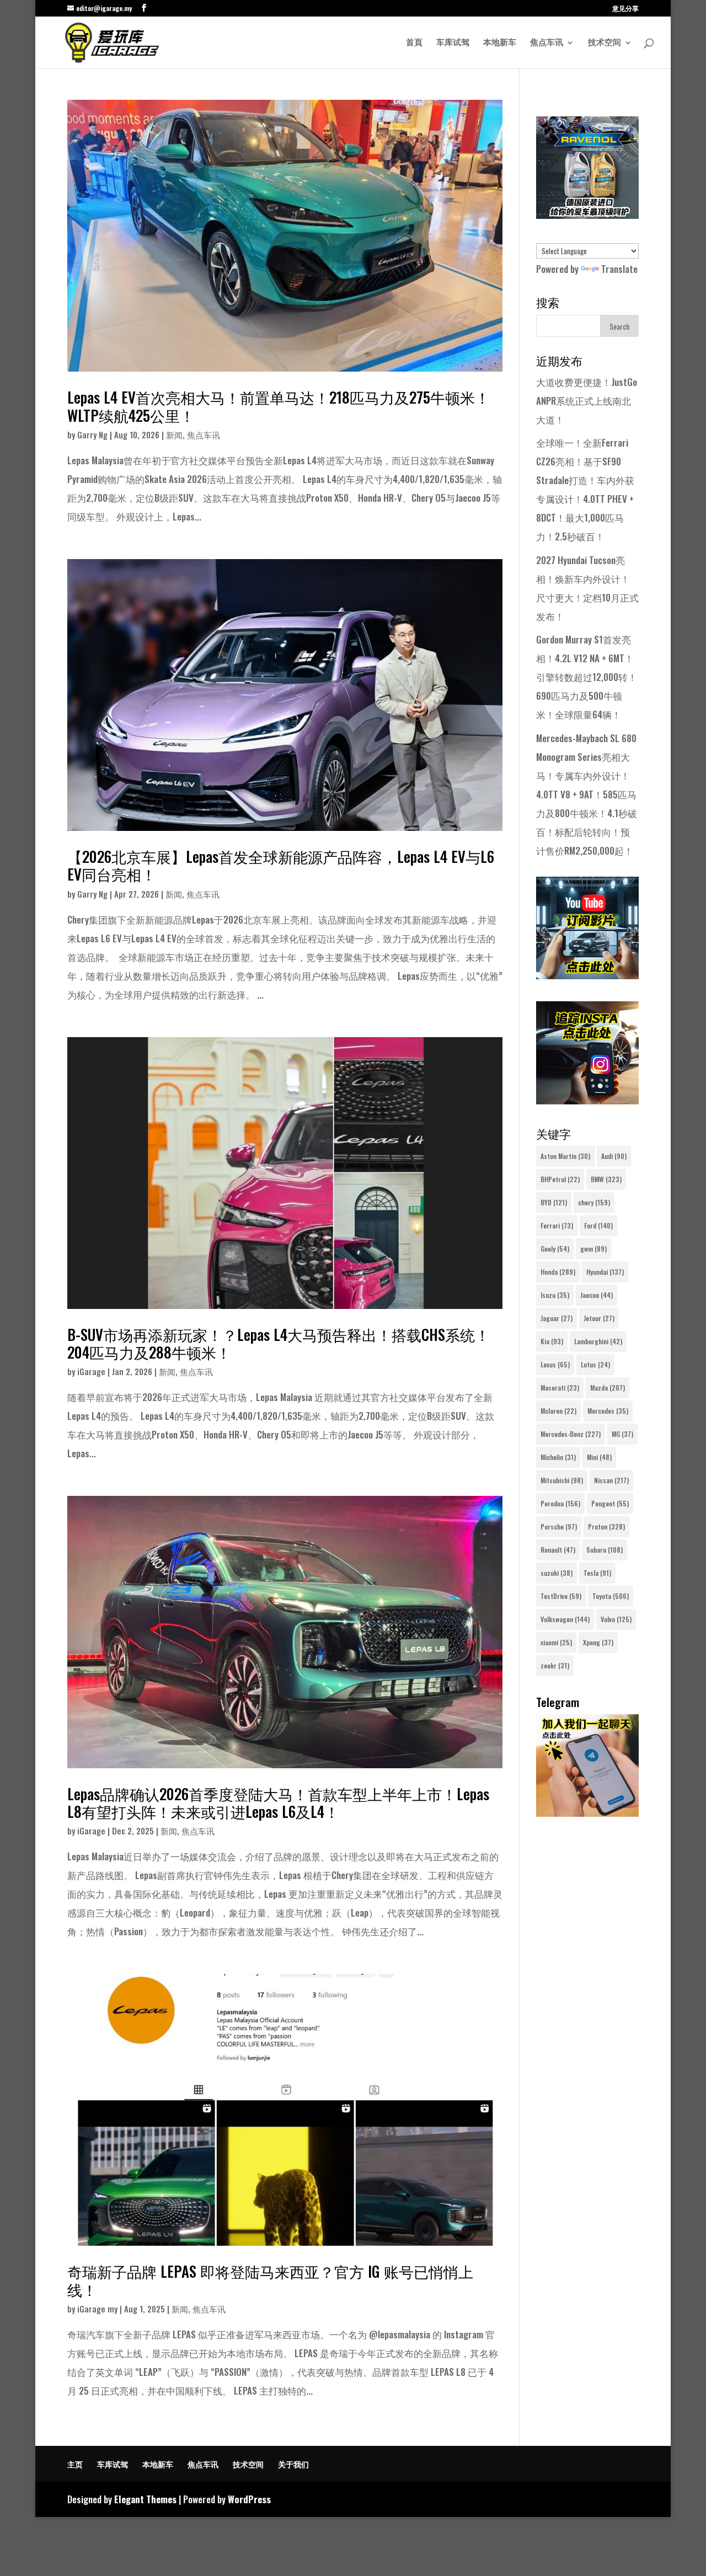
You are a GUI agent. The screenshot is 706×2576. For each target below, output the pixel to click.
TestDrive (561, 1596)
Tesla (597, 1573)
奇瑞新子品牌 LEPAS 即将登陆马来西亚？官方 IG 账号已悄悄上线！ (270, 2280)
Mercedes (608, 1411)
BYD (554, 1202)
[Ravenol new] (587, 215)
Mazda (608, 1388)
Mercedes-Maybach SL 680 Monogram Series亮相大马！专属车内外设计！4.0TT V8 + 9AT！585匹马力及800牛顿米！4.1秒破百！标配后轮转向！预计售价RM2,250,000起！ (587, 794)
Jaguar (557, 1318)
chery (594, 1202)
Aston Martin (565, 1156)
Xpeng (598, 1642)
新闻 (174, 434)
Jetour (599, 1318)
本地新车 (500, 43)
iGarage (91, 1371)
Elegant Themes (145, 2499)
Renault (558, 1550)
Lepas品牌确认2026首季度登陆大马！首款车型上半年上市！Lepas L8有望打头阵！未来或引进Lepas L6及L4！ (278, 1802)
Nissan (611, 1480)
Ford (598, 1225)
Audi (614, 1156)
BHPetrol (560, 1179)
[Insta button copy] (587, 1100)
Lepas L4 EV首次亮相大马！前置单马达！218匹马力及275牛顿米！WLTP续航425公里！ (279, 406)
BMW (606, 1179)
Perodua (560, 1503)
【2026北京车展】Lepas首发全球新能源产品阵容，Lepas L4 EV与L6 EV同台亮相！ (281, 865)
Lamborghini (598, 1341)
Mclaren (558, 1411)
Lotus (595, 1364)
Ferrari (557, 1225)
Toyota (611, 1596)
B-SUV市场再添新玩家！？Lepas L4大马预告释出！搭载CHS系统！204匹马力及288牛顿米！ (279, 1343)
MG (622, 1434)
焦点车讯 (547, 43)
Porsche (559, 1526)
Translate (619, 269)
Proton (606, 1526)
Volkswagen (565, 1619)
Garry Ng (92, 434)
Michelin (558, 1457)
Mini (599, 1457)
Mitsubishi (562, 1480)
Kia (552, 1341)
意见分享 (625, 9)
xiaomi (556, 1642)
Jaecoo (597, 1295)
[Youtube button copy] (587, 975)
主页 (75, 2464)
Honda (558, 1272)
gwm (593, 1249)
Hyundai (605, 1272)
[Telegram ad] (587, 1813)
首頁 (414, 43)
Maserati (560, 1388)
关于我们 (293, 2464)
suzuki (557, 1573)
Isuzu (555, 1295)
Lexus (555, 1364)
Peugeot (610, 1503)
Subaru (605, 1550)
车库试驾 (453, 43)
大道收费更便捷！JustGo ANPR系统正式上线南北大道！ (587, 401)
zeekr (555, 1665)
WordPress (249, 2499)
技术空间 (605, 43)
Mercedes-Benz (571, 1434)
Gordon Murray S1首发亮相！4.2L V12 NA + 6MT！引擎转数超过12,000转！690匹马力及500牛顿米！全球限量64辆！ (587, 677)
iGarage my (97, 2309)
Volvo (616, 1619)
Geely (555, 1249)
